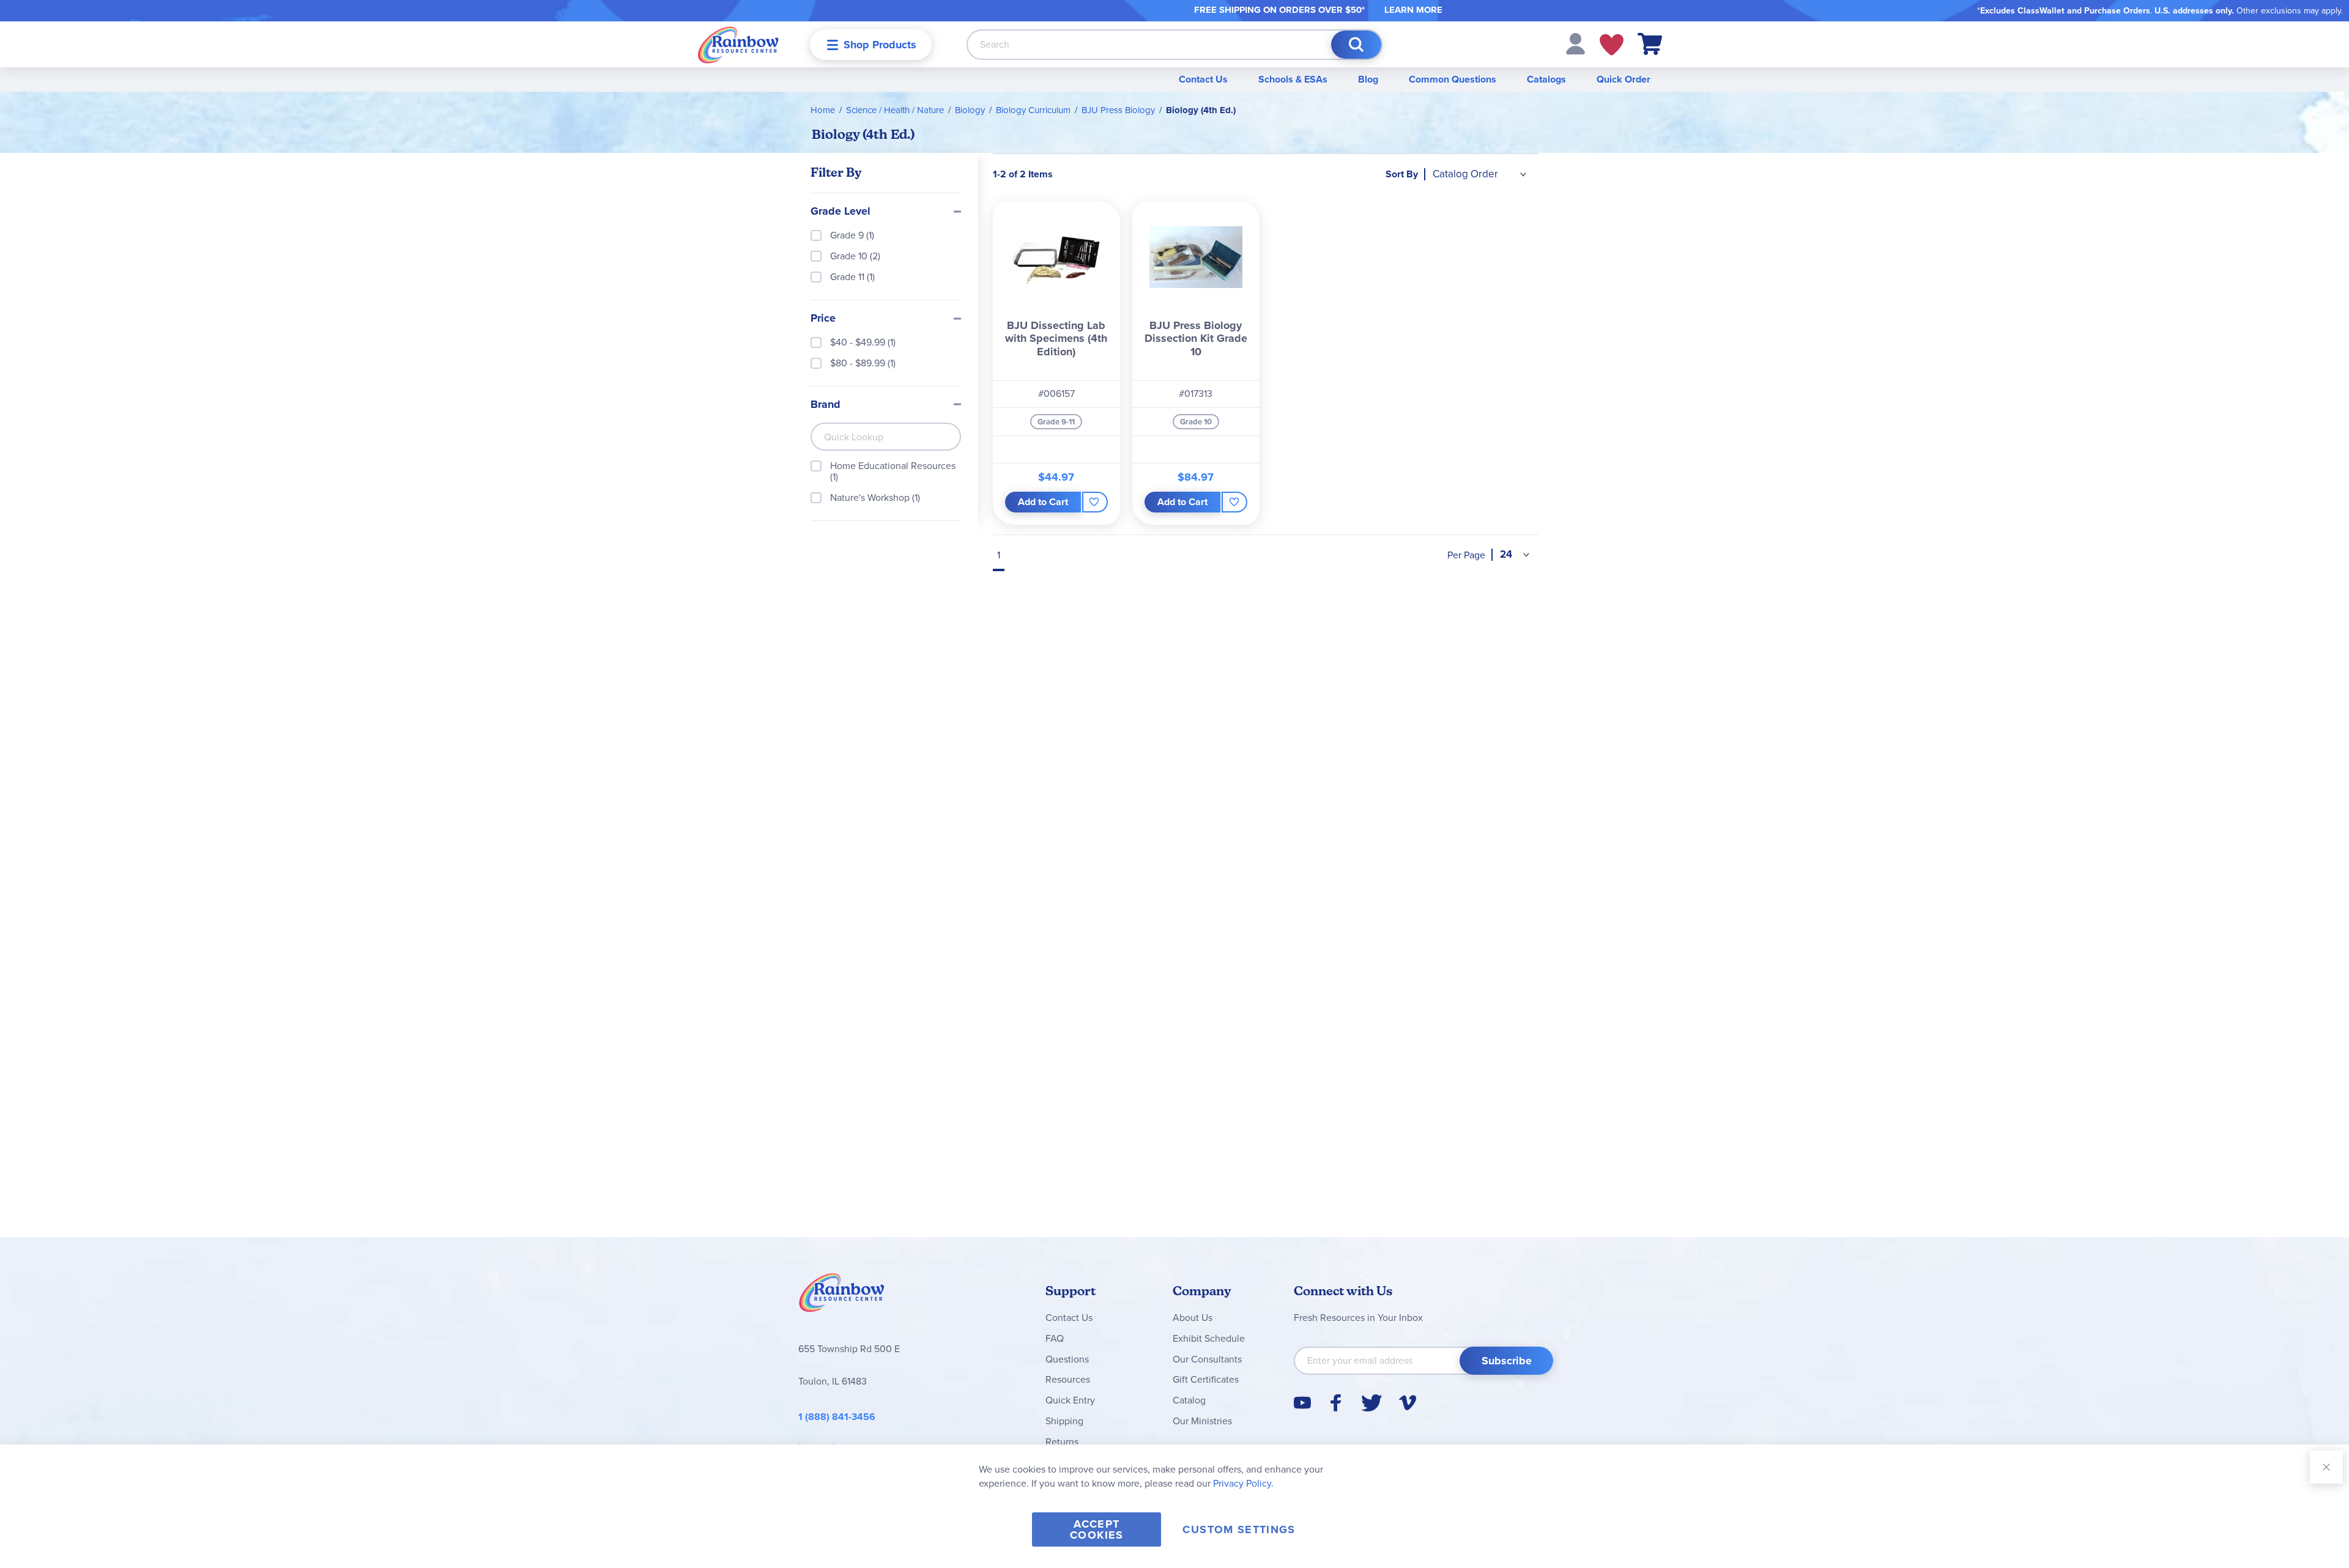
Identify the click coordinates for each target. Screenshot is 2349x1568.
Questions (1067, 1359)
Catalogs (1546, 79)
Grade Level (841, 212)
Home (823, 110)
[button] (1575, 43)
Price (823, 319)
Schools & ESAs (1293, 79)
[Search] (1356, 45)
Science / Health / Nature (895, 110)
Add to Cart (1043, 502)
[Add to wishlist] (1095, 502)
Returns (1062, 1442)
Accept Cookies (1097, 1529)
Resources (1068, 1379)
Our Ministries (1202, 1421)
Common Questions (1453, 79)
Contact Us (1203, 79)
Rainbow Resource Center (842, 1296)
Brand (826, 405)
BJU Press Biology (1118, 110)
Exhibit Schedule (1209, 1338)
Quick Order (1624, 79)
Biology (970, 110)
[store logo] (738, 44)
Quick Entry (1070, 1400)
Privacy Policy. (1243, 1483)
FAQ (1055, 1338)
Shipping (1064, 1421)
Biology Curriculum (1033, 110)
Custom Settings (1239, 1529)
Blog (1368, 79)
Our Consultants (1207, 1359)
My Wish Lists (1612, 45)
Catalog (1189, 1400)
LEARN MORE (1413, 10)
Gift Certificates (1206, 1379)
